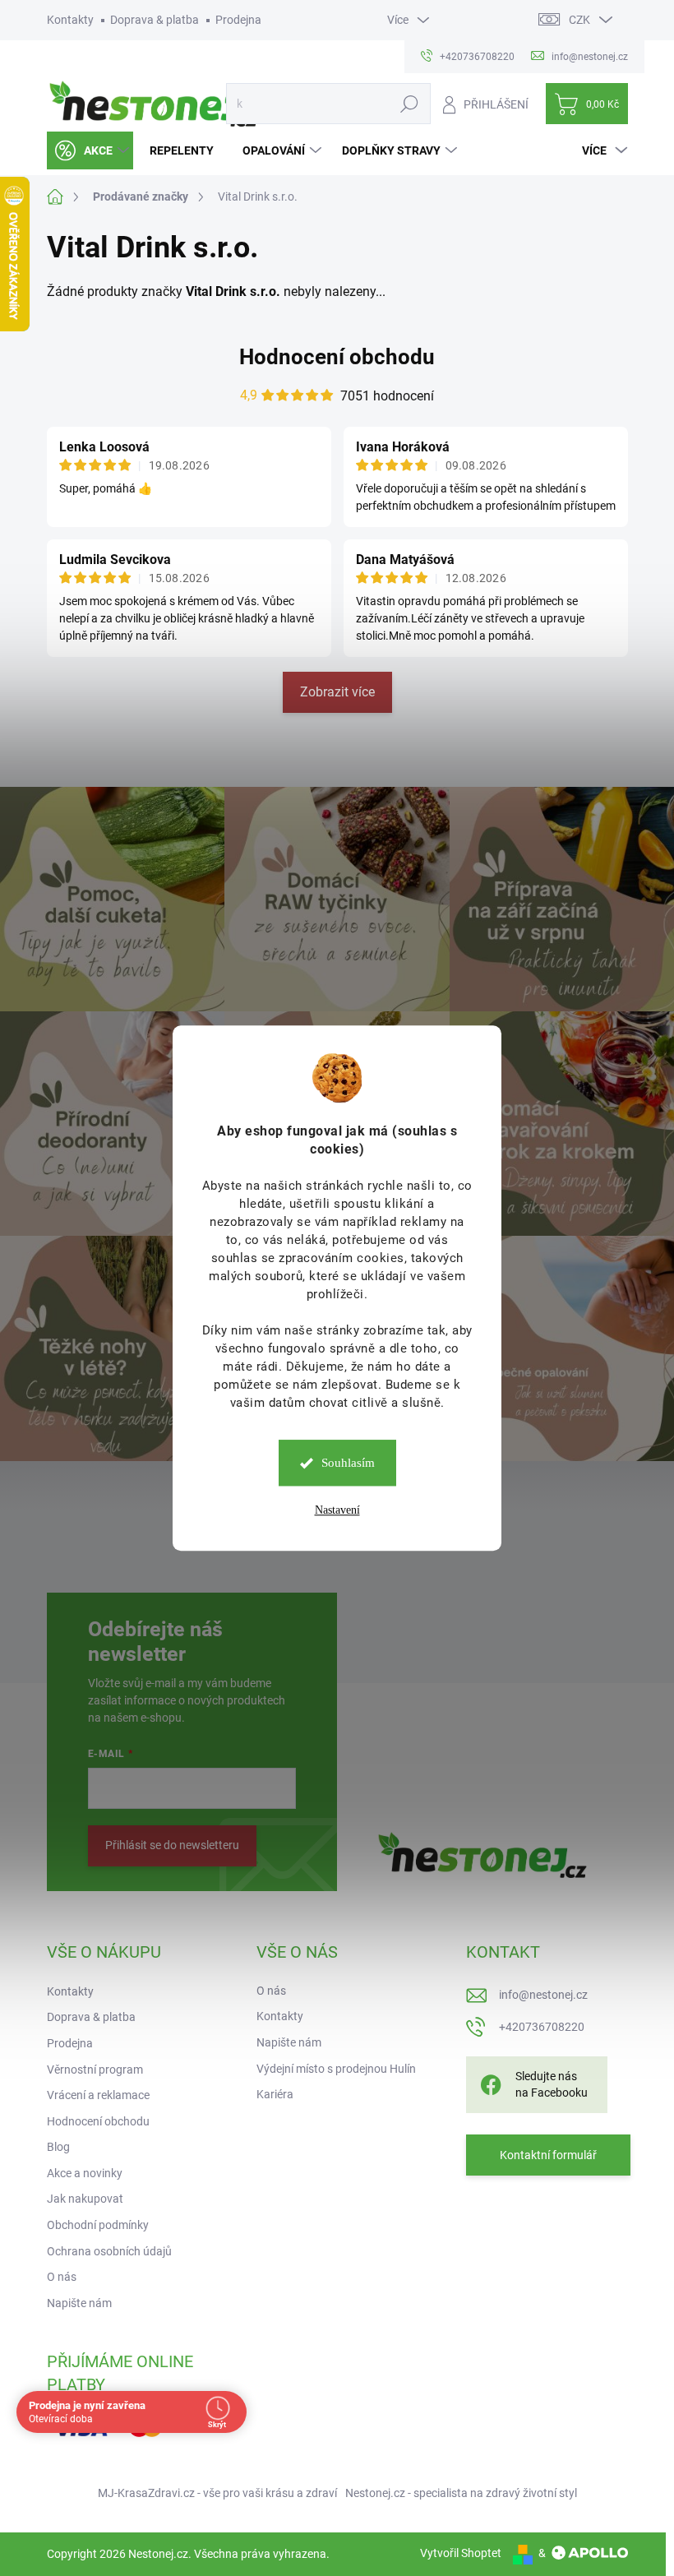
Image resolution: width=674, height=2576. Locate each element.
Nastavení (337, 1510)
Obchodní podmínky (98, 2225)
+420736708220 (542, 2027)
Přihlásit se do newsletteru (172, 1845)
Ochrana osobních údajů (109, 2251)
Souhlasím (348, 1463)
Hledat (409, 104)
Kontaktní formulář (548, 2155)
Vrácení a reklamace (98, 2095)
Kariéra (275, 2094)
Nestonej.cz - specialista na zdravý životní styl (461, 2493)
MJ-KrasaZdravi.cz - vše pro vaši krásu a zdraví (217, 2493)
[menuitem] (90, 150)
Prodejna (238, 20)
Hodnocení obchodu (337, 357)
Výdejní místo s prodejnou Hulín (336, 2069)
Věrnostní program (95, 2070)
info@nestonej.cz (543, 1995)
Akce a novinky (85, 2173)
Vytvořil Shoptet (461, 2553)
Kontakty (70, 20)
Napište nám (79, 2303)
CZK (579, 20)
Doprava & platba (155, 20)
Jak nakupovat (85, 2199)
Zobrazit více (337, 692)
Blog (58, 2147)
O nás (62, 2277)
